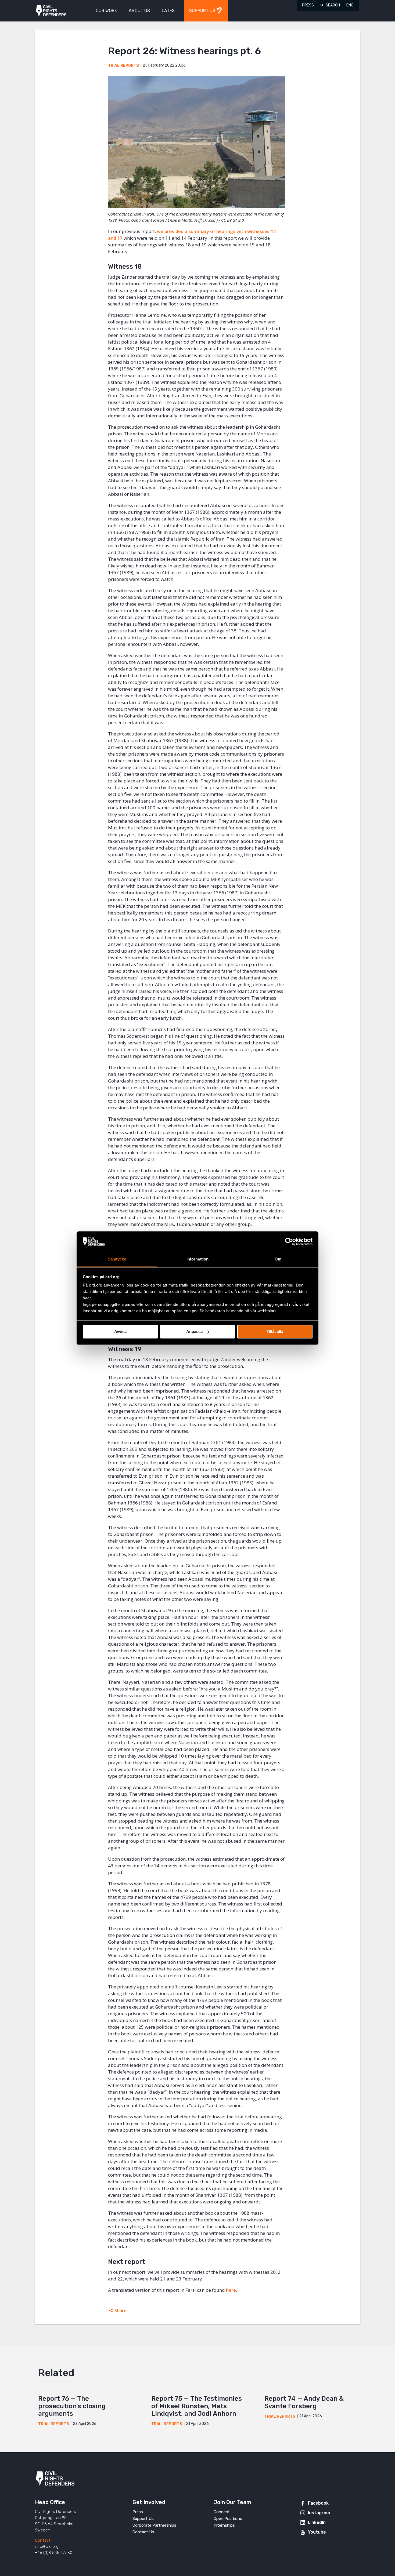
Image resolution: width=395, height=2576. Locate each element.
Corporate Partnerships (154, 2525)
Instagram (319, 2513)
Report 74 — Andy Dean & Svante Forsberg (304, 2402)
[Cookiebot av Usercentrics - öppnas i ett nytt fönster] (289, 1241)
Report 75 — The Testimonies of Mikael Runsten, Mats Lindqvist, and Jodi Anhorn (197, 2406)
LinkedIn (317, 2522)
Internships (224, 2525)
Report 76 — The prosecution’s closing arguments (72, 2406)
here (231, 2290)
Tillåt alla (275, 1331)
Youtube (317, 2532)
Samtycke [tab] (117, 1259)
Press (308, 5)
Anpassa (194, 1331)
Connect (222, 2512)
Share (121, 2311)
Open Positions (228, 2519)
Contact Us (143, 2532)
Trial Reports (123, 66)
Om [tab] (278, 1259)
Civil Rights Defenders (51, 11)
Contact (43, 2540)
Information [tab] (198, 1259)
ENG (350, 5)
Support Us (143, 2519)
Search (333, 5)
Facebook (318, 2503)
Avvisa (120, 1331)
